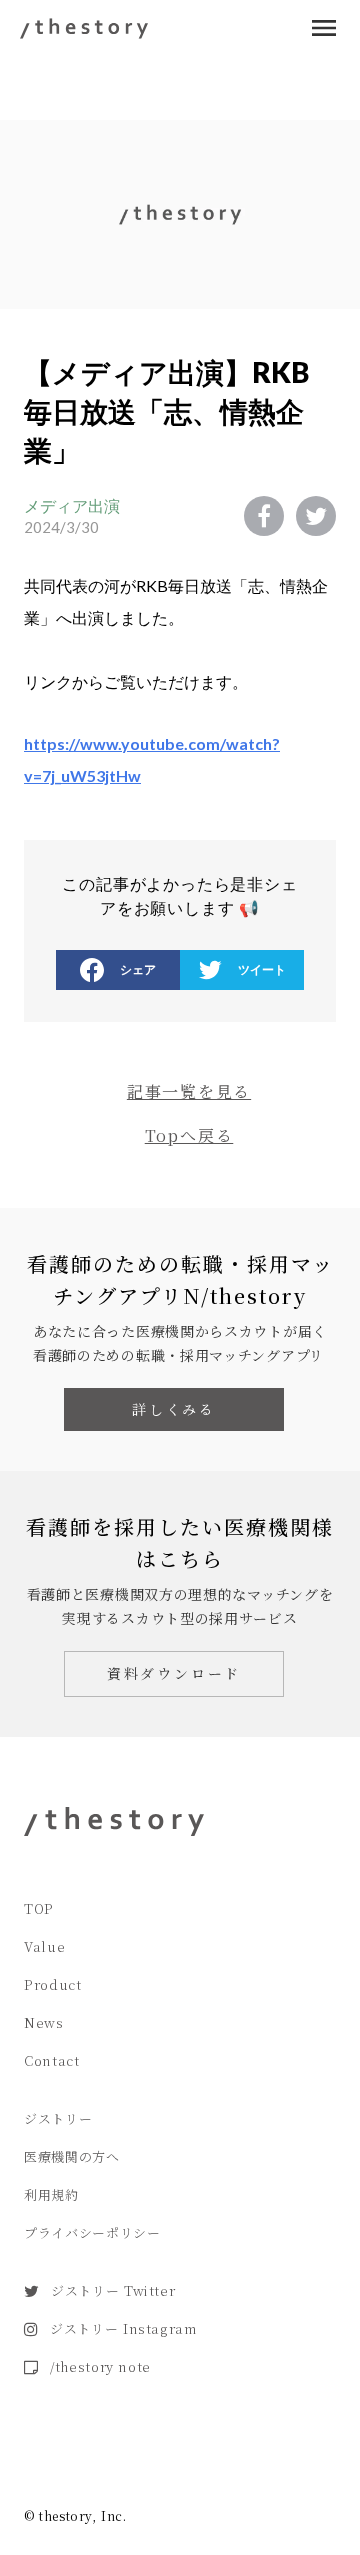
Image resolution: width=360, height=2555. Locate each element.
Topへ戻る (189, 1135)
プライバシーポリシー (92, 2232)
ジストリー (58, 2118)
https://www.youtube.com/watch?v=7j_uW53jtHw (152, 759)
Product (53, 1984)
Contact (52, 2060)
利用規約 (51, 2194)
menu (324, 28)
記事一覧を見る (189, 1091)
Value (44, 1946)
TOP (39, 1908)
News (44, 2022)
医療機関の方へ (72, 2156)
